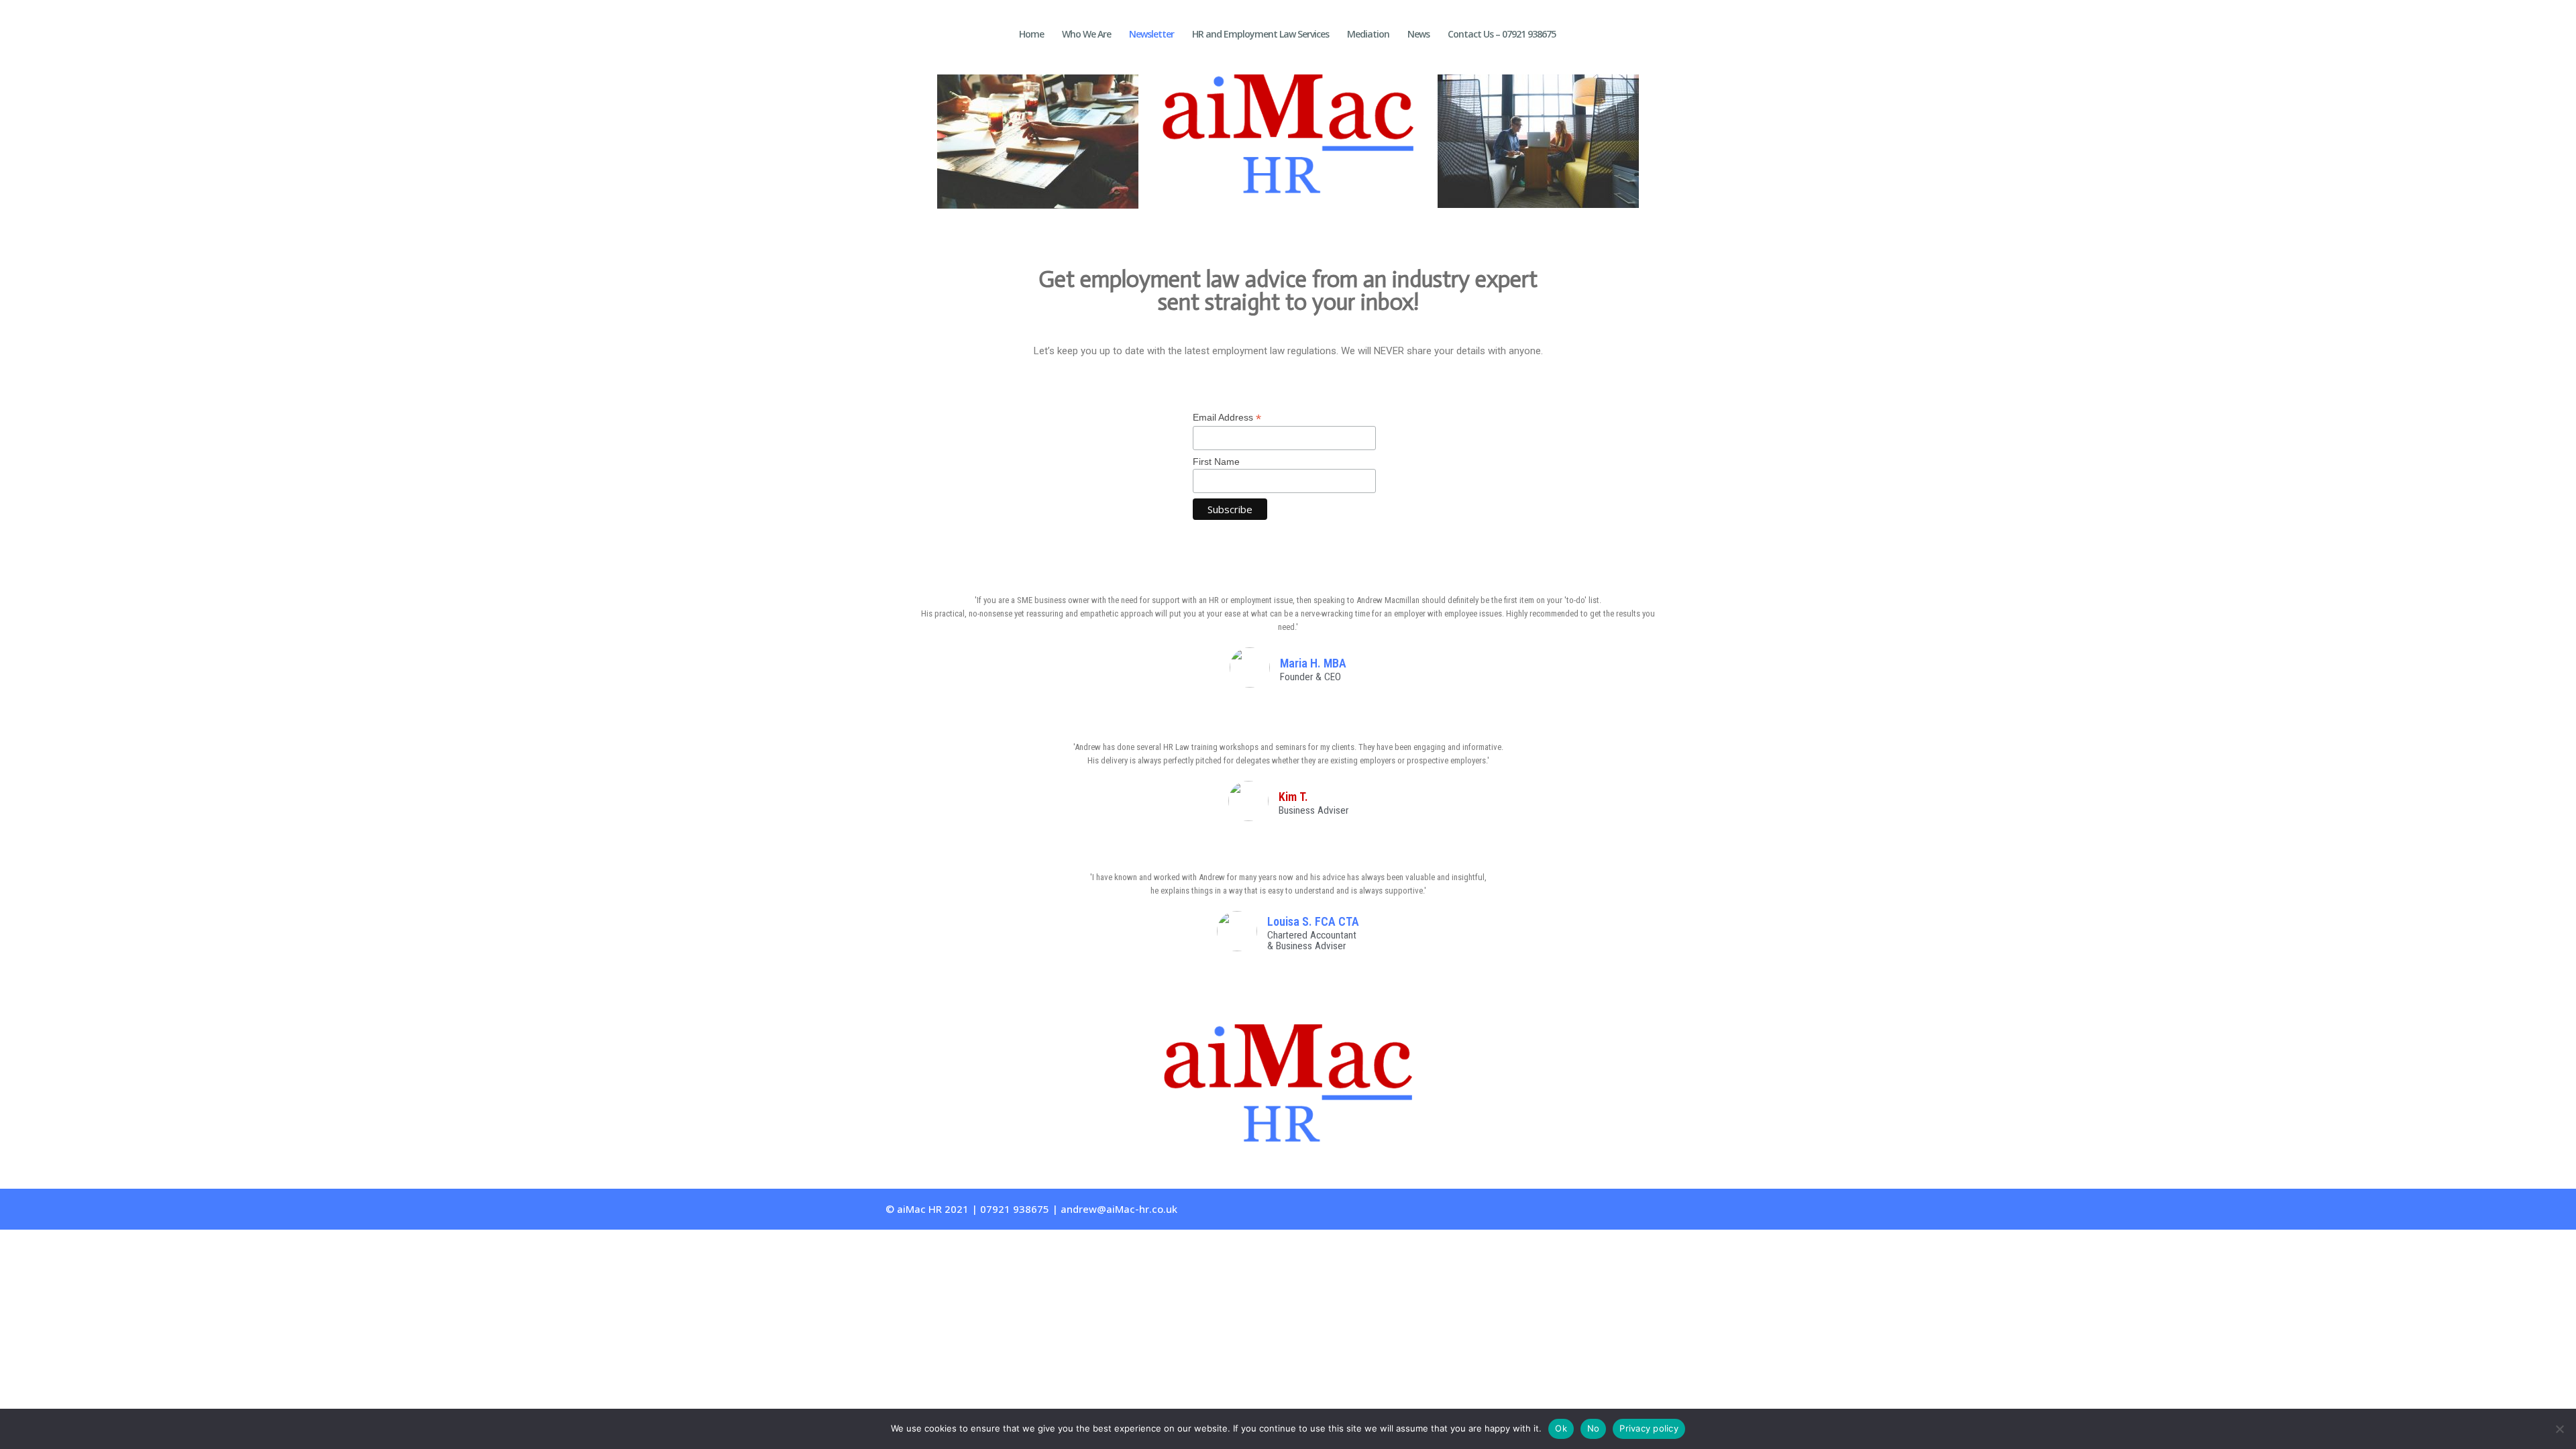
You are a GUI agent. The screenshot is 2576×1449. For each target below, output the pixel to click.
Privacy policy (1649, 1428)
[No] (2559, 1429)
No (1594, 1428)
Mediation (1368, 35)
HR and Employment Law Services (1260, 35)
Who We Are (1086, 35)
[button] (925, 145)
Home (1031, 35)
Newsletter (1151, 35)
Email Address (1227, 418)
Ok (1561, 1428)
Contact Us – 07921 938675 (1502, 35)
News (1418, 35)
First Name (1216, 462)
